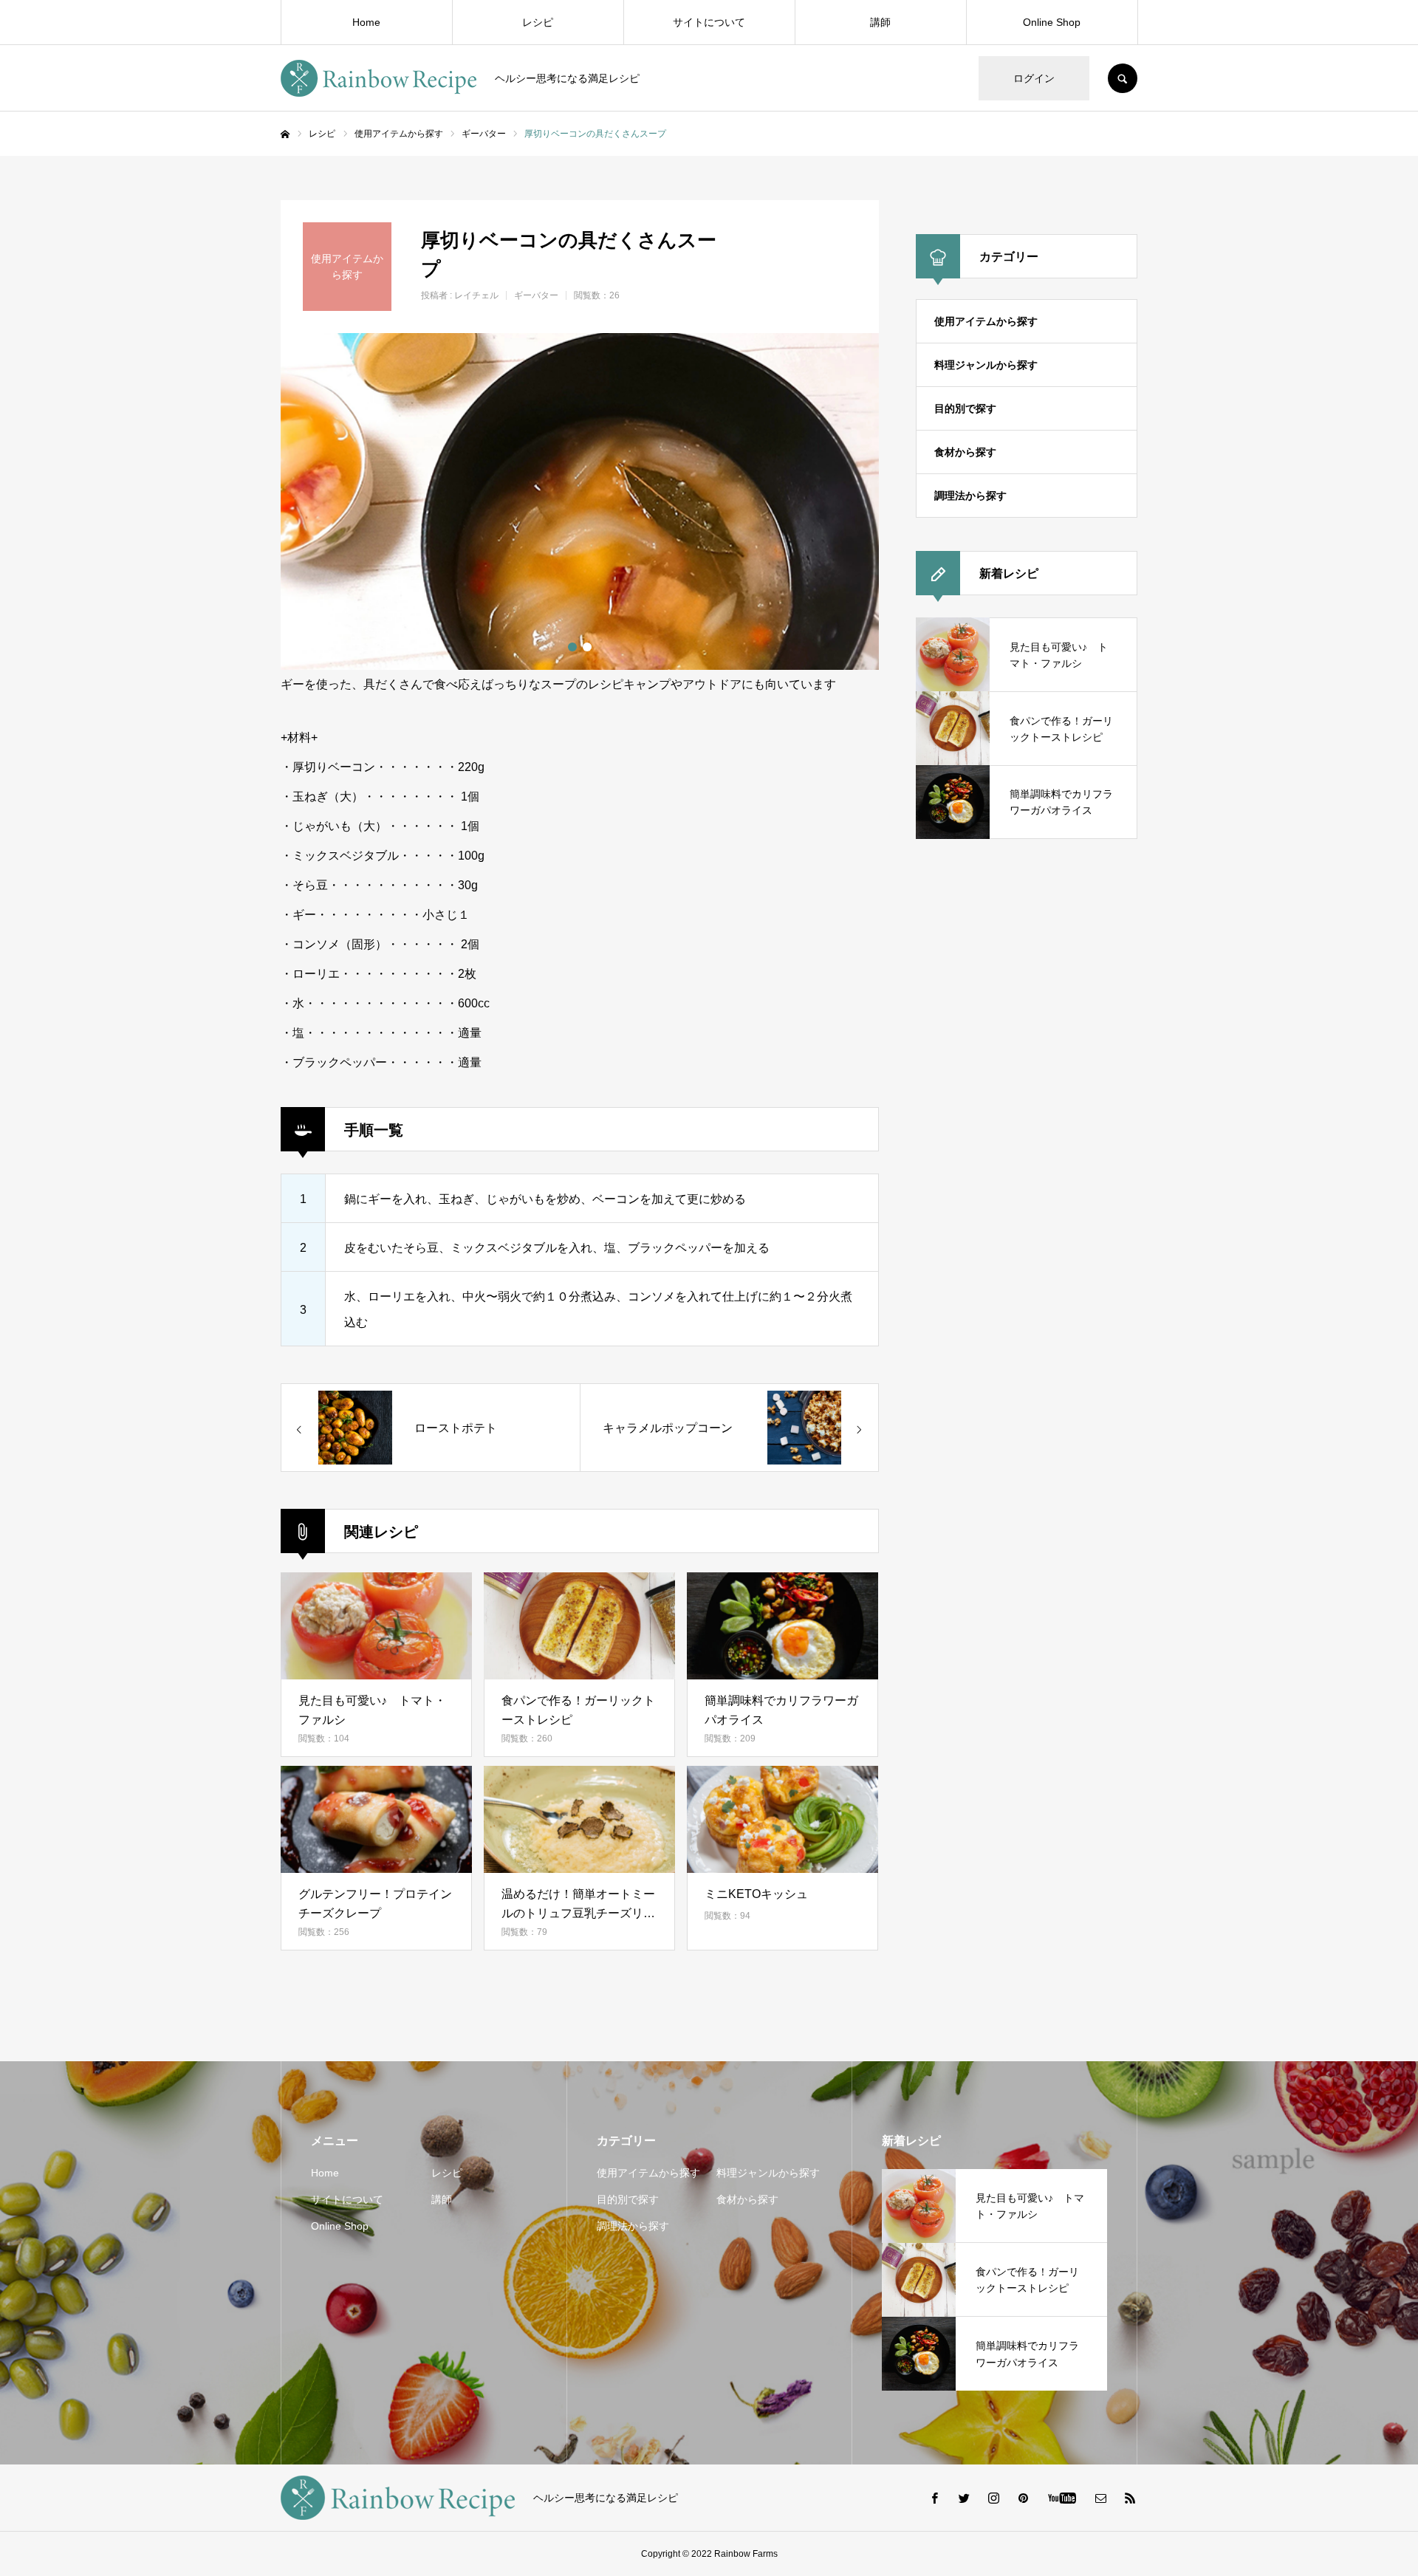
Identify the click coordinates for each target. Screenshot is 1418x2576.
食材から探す (965, 452)
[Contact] (1100, 2498)
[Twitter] (964, 2498)
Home (366, 22)
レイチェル (476, 295)
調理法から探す (970, 496)
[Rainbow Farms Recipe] (379, 78)
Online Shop (1052, 22)
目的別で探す (965, 408)
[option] (580, 501)
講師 (880, 22)
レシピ (538, 22)
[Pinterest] (1023, 2498)
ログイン (1034, 78)
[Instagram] (993, 2498)
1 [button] (572, 647)
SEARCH (1123, 78)
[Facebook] (934, 2498)
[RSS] (1130, 2498)
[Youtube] (1062, 2498)
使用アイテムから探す (986, 321)
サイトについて (709, 22)
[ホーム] (285, 134)
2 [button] (587, 647)
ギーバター (536, 295)
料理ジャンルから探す (986, 365)
